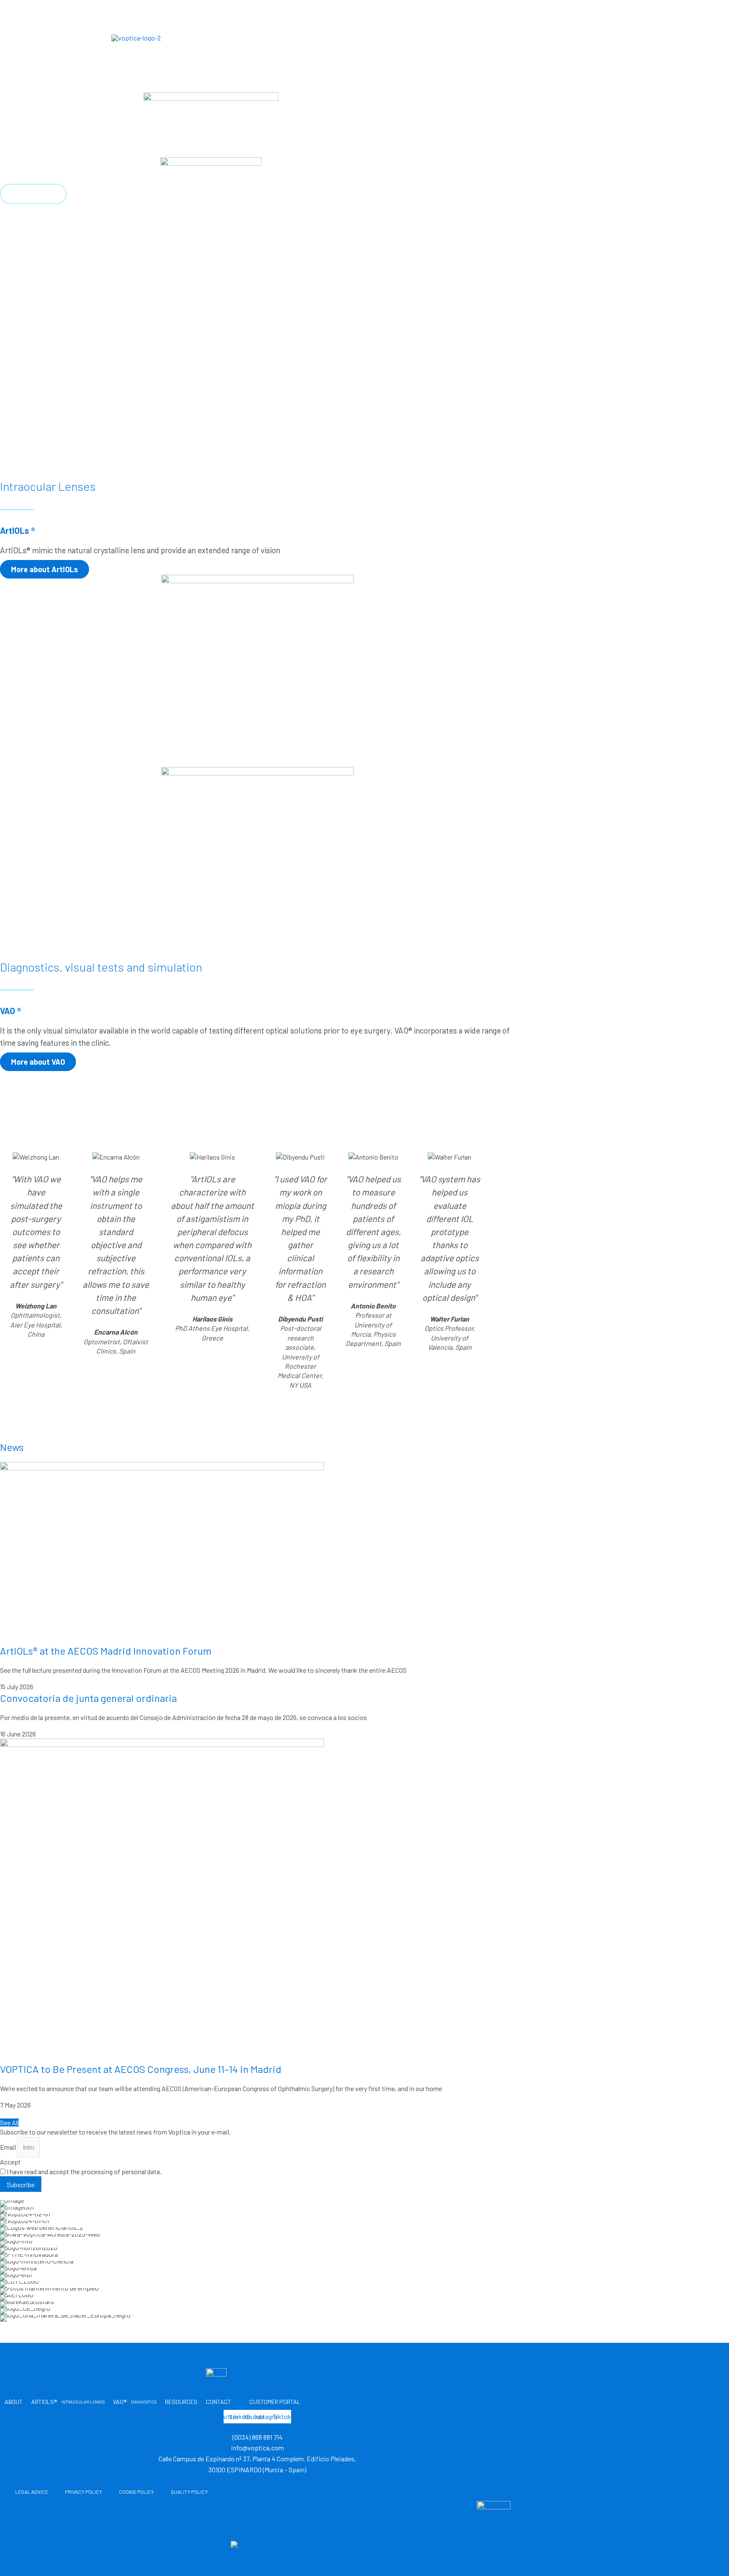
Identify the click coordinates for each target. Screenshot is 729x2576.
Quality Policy (189, 2492)
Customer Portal (580, 37)
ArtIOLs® (312, 37)
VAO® (398, 37)
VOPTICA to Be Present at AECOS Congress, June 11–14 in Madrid (141, 2069)
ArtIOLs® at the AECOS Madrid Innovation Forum (106, 1651)
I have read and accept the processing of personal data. (84, 2171)
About (247, 37)
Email (9, 2147)
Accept (10, 2162)
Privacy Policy (84, 2492)
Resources (454, 37)
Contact (507, 37)
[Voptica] (136, 37)
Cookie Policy (136, 2492)
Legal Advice (32, 2492)
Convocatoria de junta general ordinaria (88, 1698)
